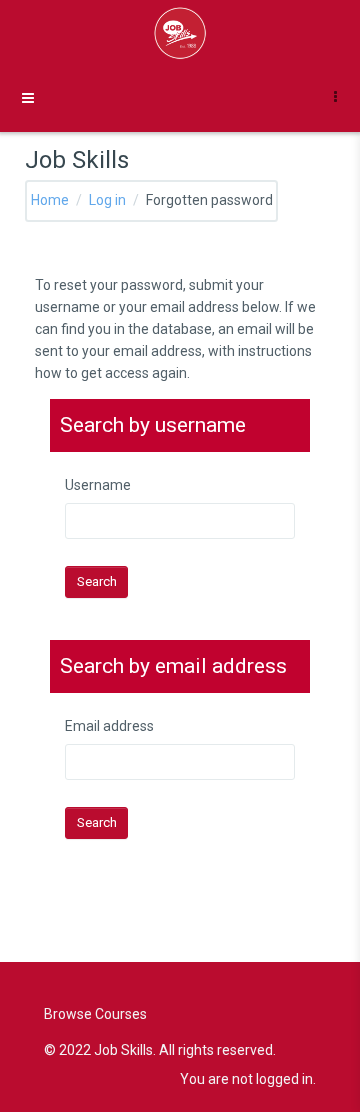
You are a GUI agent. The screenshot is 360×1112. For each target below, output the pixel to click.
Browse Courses (95, 1014)
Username (98, 485)
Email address (109, 726)
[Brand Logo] (180, 33)
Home (50, 200)
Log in (107, 200)
